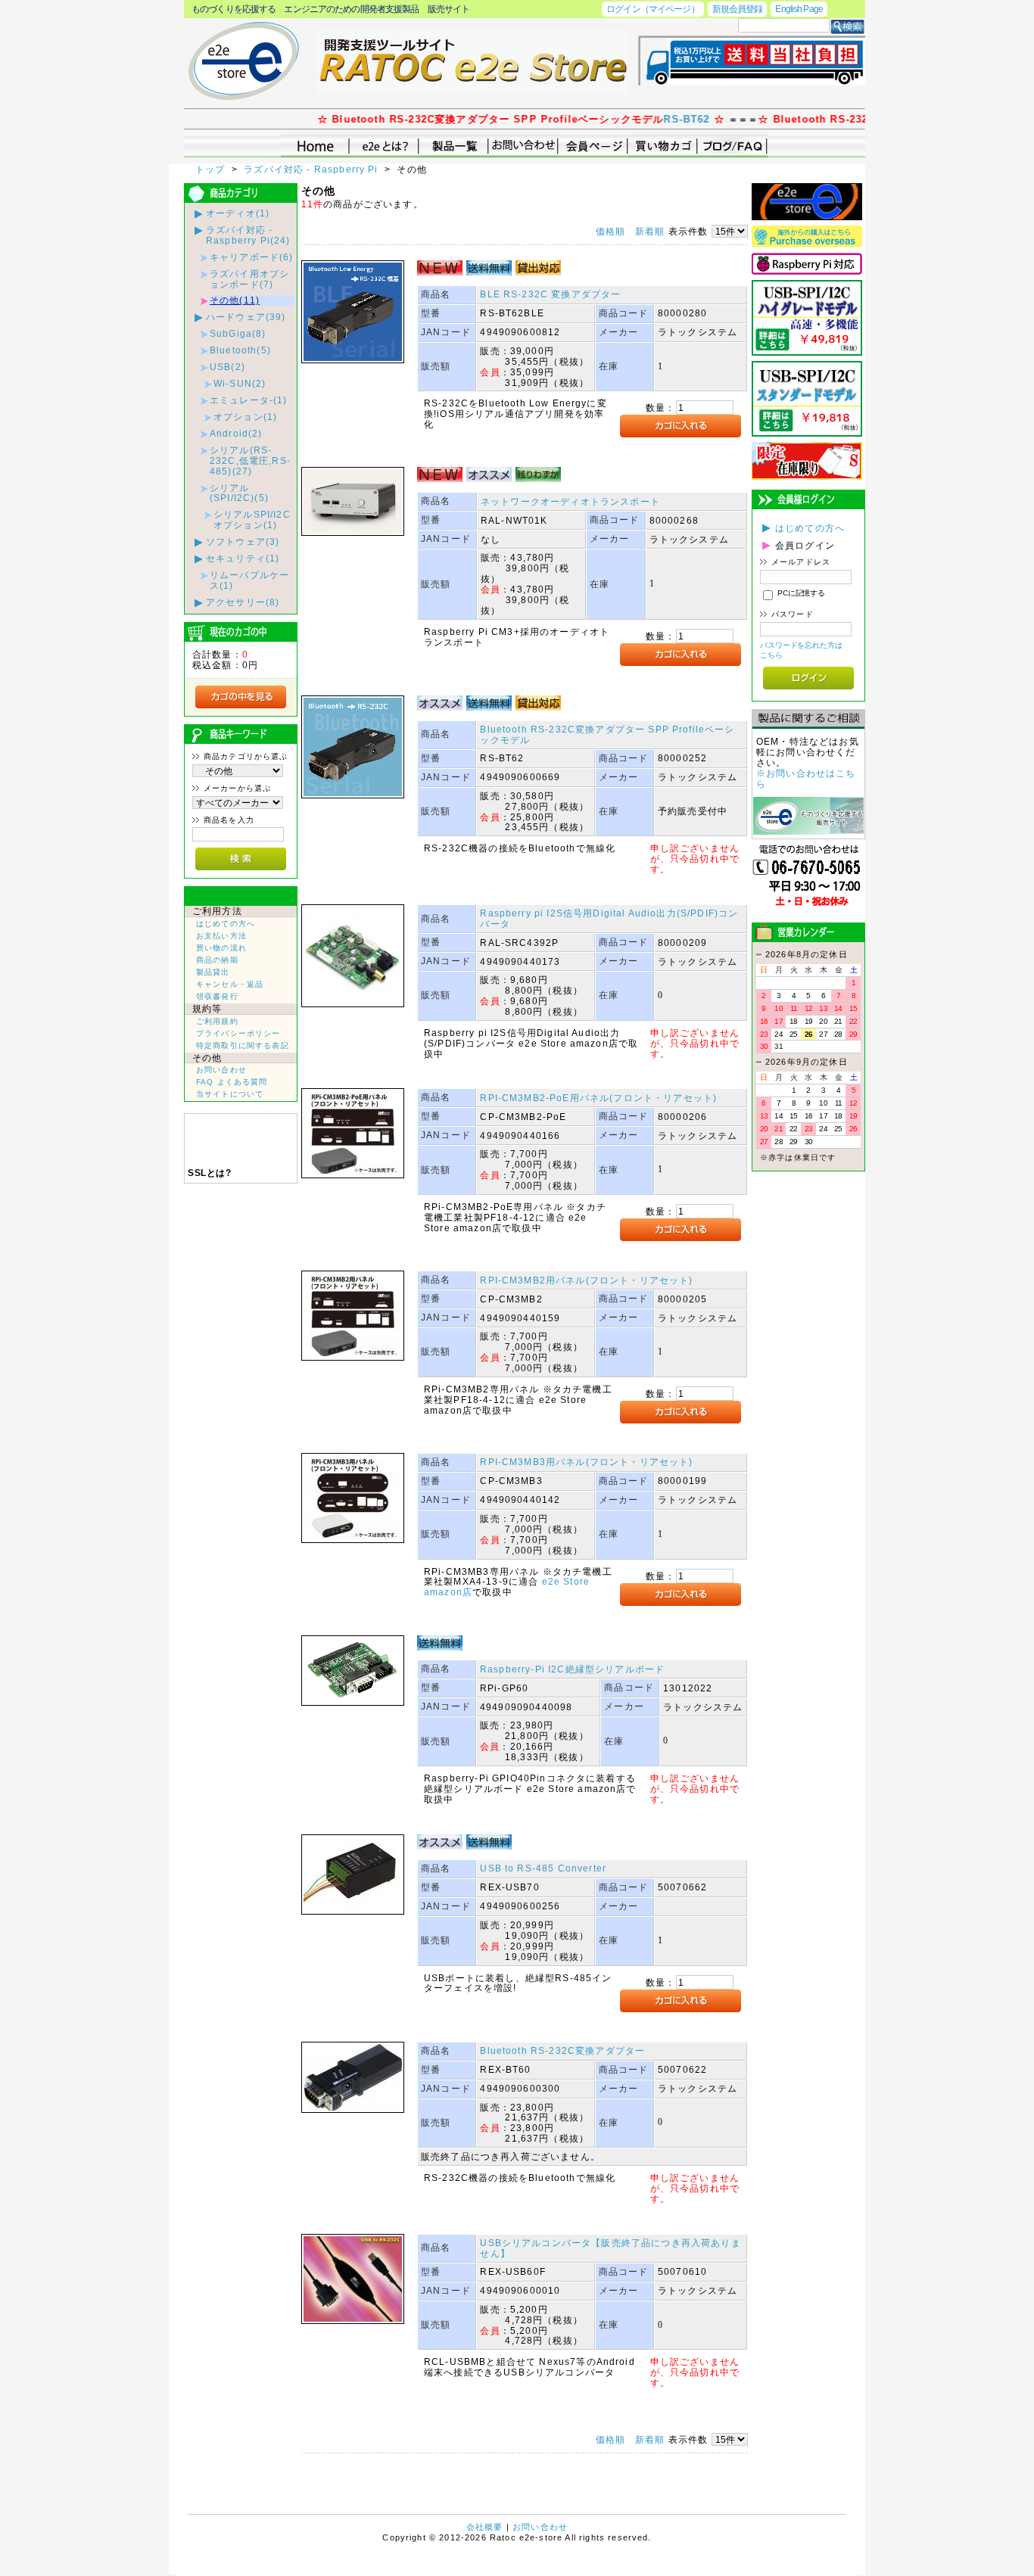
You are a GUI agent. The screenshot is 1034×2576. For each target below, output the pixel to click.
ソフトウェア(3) (243, 541)
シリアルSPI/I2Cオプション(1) (252, 520)
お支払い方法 (221, 936)
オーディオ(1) (238, 213)
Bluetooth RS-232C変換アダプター (562, 2050)
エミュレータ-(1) (249, 400)
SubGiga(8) (238, 333)
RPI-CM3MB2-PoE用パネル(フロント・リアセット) (598, 1098)
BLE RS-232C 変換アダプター (550, 294)
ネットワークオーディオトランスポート (570, 501)
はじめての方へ (226, 924)
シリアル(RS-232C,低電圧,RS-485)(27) (250, 460)
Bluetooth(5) (240, 350)
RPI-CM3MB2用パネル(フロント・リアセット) (586, 1280)
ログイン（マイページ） (652, 9)
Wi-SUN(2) (240, 383)
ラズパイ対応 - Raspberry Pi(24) (248, 235)
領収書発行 (217, 996)
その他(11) (235, 300)
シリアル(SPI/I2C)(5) (239, 493)
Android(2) (236, 433)
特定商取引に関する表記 (243, 1045)
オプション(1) (245, 417)
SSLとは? (209, 1173)
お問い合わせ (221, 1070)
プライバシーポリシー (238, 1033)
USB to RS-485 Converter (543, 1868)
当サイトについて (230, 1094)
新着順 (650, 231)
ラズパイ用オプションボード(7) (249, 279)
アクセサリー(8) (243, 602)
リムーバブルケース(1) (249, 580)
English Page (799, 9)
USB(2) (227, 367)
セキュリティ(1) (243, 558)
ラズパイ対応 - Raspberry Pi (313, 169)
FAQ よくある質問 (232, 1082)
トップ (212, 169)
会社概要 (485, 2527)
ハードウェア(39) (246, 317)
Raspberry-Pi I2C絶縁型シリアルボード (572, 1669)
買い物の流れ (221, 948)
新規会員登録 (738, 9)
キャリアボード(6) (252, 257)
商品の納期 (217, 960)
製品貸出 (213, 972)
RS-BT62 (642, 119)
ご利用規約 (217, 1021)
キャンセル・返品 (230, 984)
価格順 (610, 231)
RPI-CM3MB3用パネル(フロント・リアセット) (586, 1462)
